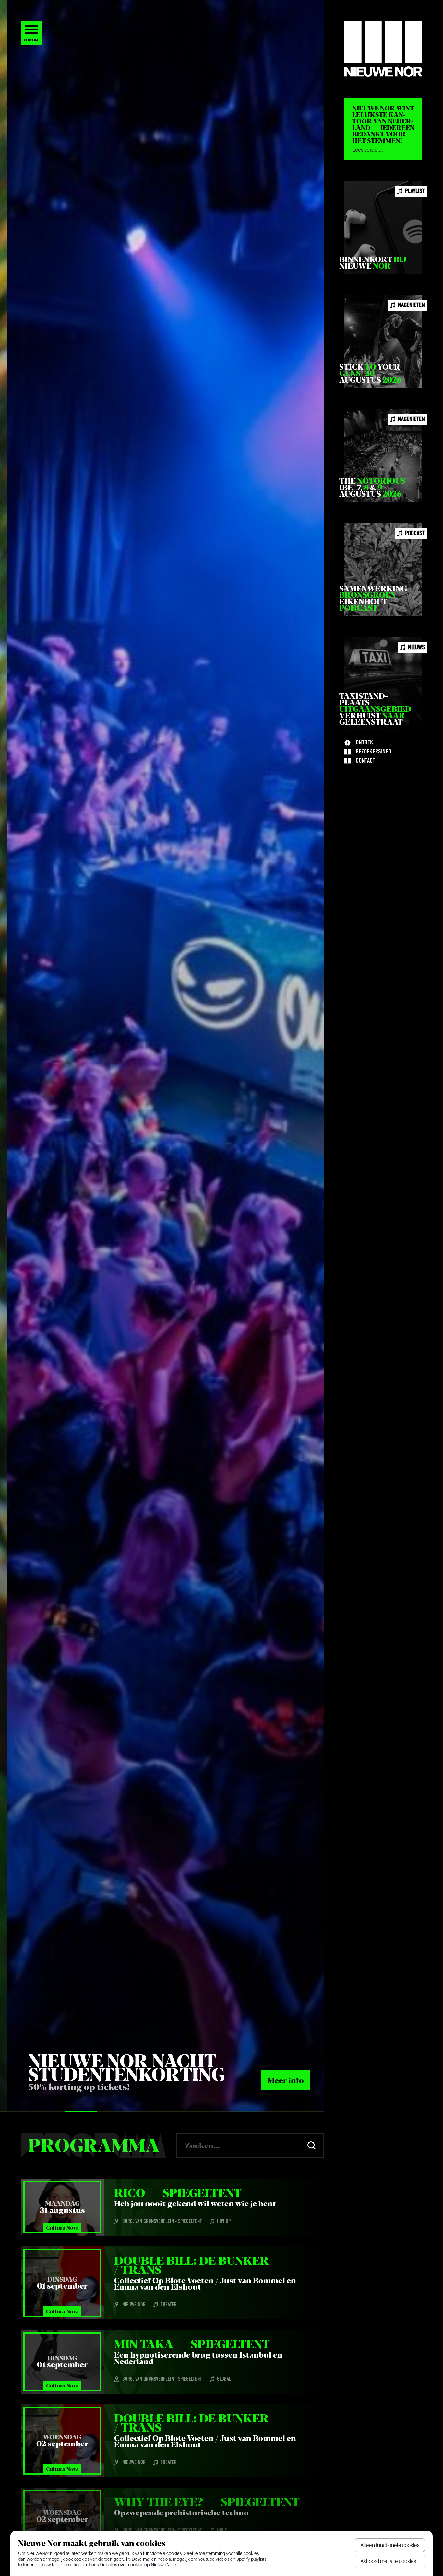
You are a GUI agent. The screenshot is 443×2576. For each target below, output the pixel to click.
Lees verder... (368, 150)
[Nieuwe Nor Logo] (383, 49)
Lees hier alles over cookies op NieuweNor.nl (134, 2565)
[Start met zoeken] (312, 2145)
